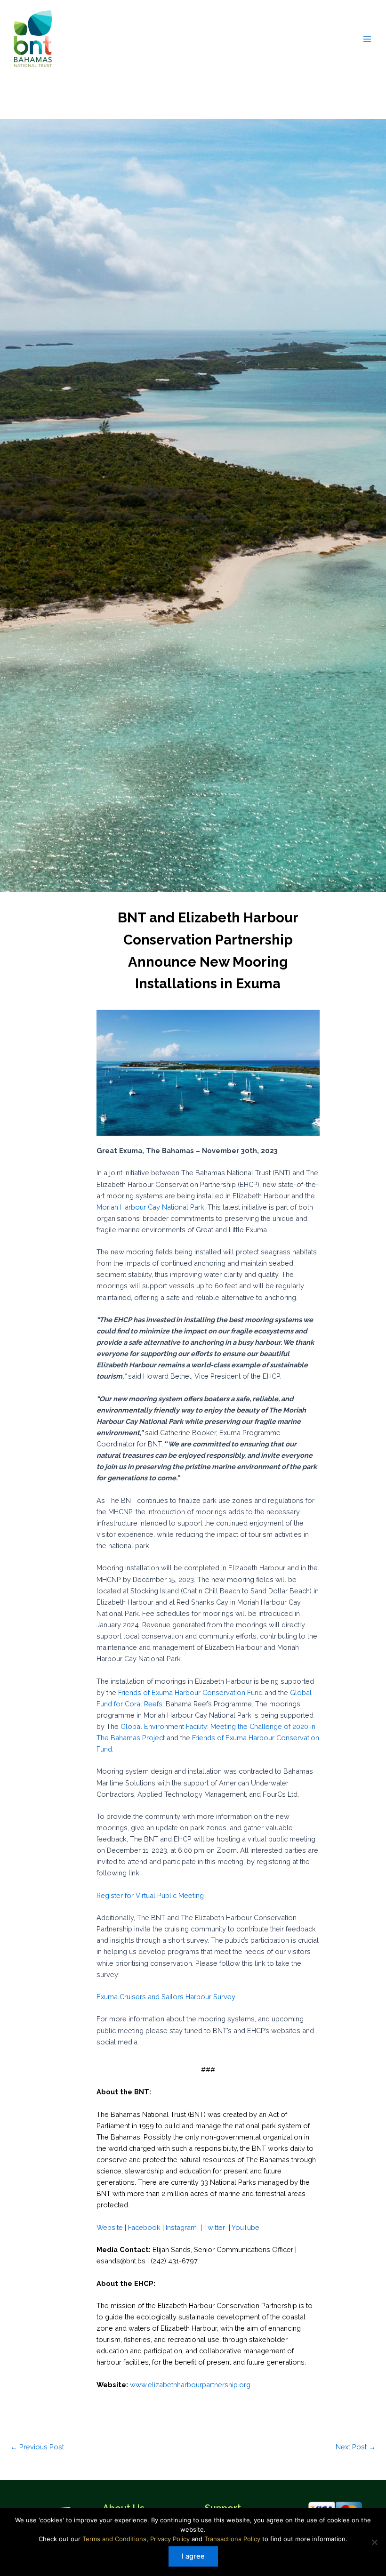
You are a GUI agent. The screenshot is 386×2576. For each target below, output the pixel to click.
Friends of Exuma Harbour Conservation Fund (190, 1692)
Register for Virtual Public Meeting (150, 1895)
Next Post (356, 2447)
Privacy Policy (170, 2539)
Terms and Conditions (114, 2539)
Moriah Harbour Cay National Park (150, 1207)
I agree (193, 2556)
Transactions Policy (232, 2539)
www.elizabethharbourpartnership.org (190, 2385)
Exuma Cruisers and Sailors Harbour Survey (166, 1997)
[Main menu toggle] (367, 39)
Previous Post (37, 2447)
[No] (374, 2542)
